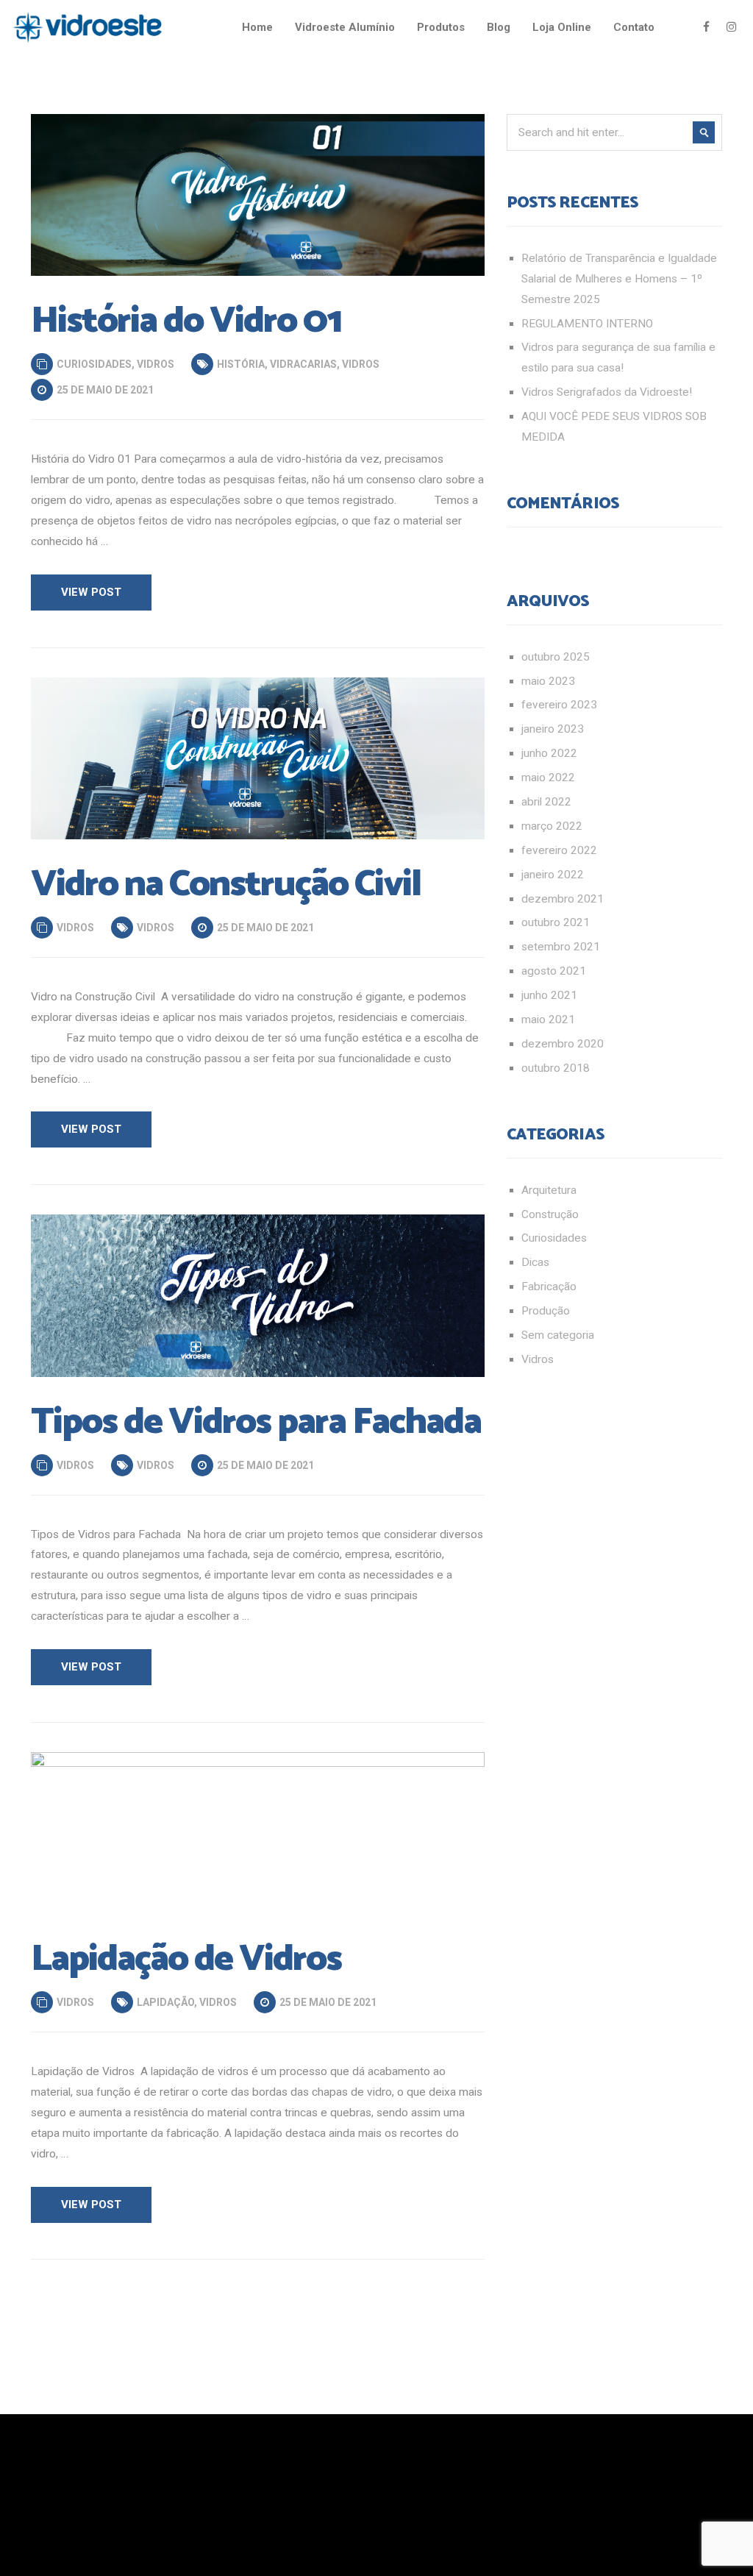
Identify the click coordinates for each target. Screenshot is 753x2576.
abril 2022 (546, 802)
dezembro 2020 (563, 1044)
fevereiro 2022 (559, 850)
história (241, 364)
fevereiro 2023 (559, 705)
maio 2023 (548, 681)
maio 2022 (548, 778)
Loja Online (562, 27)
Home (257, 27)
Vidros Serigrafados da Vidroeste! (607, 392)
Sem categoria (558, 1335)
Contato (634, 27)
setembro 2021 (561, 947)
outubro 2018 (556, 1068)
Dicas (535, 1262)
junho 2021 (549, 995)
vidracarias (303, 364)
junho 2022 (549, 753)
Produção (546, 1311)
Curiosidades (94, 364)
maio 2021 (548, 1020)
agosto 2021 (554, 971)
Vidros (156, 364)
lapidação (165, 2002)
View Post (91, 592)
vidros (361, 364)
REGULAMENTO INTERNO (587, 324)
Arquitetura (549, 1190)
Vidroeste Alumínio (345, 27)
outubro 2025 (556, 657)
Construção (550, 1214)
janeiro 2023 (553, 729)
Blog (499, 27)
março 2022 (552, 826)
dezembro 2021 (563, 899)
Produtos (441, 27)
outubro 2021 (556, 922)
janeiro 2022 (553, 875)
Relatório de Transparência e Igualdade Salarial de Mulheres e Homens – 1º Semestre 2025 (619, 279)
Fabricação (549, 1287)
